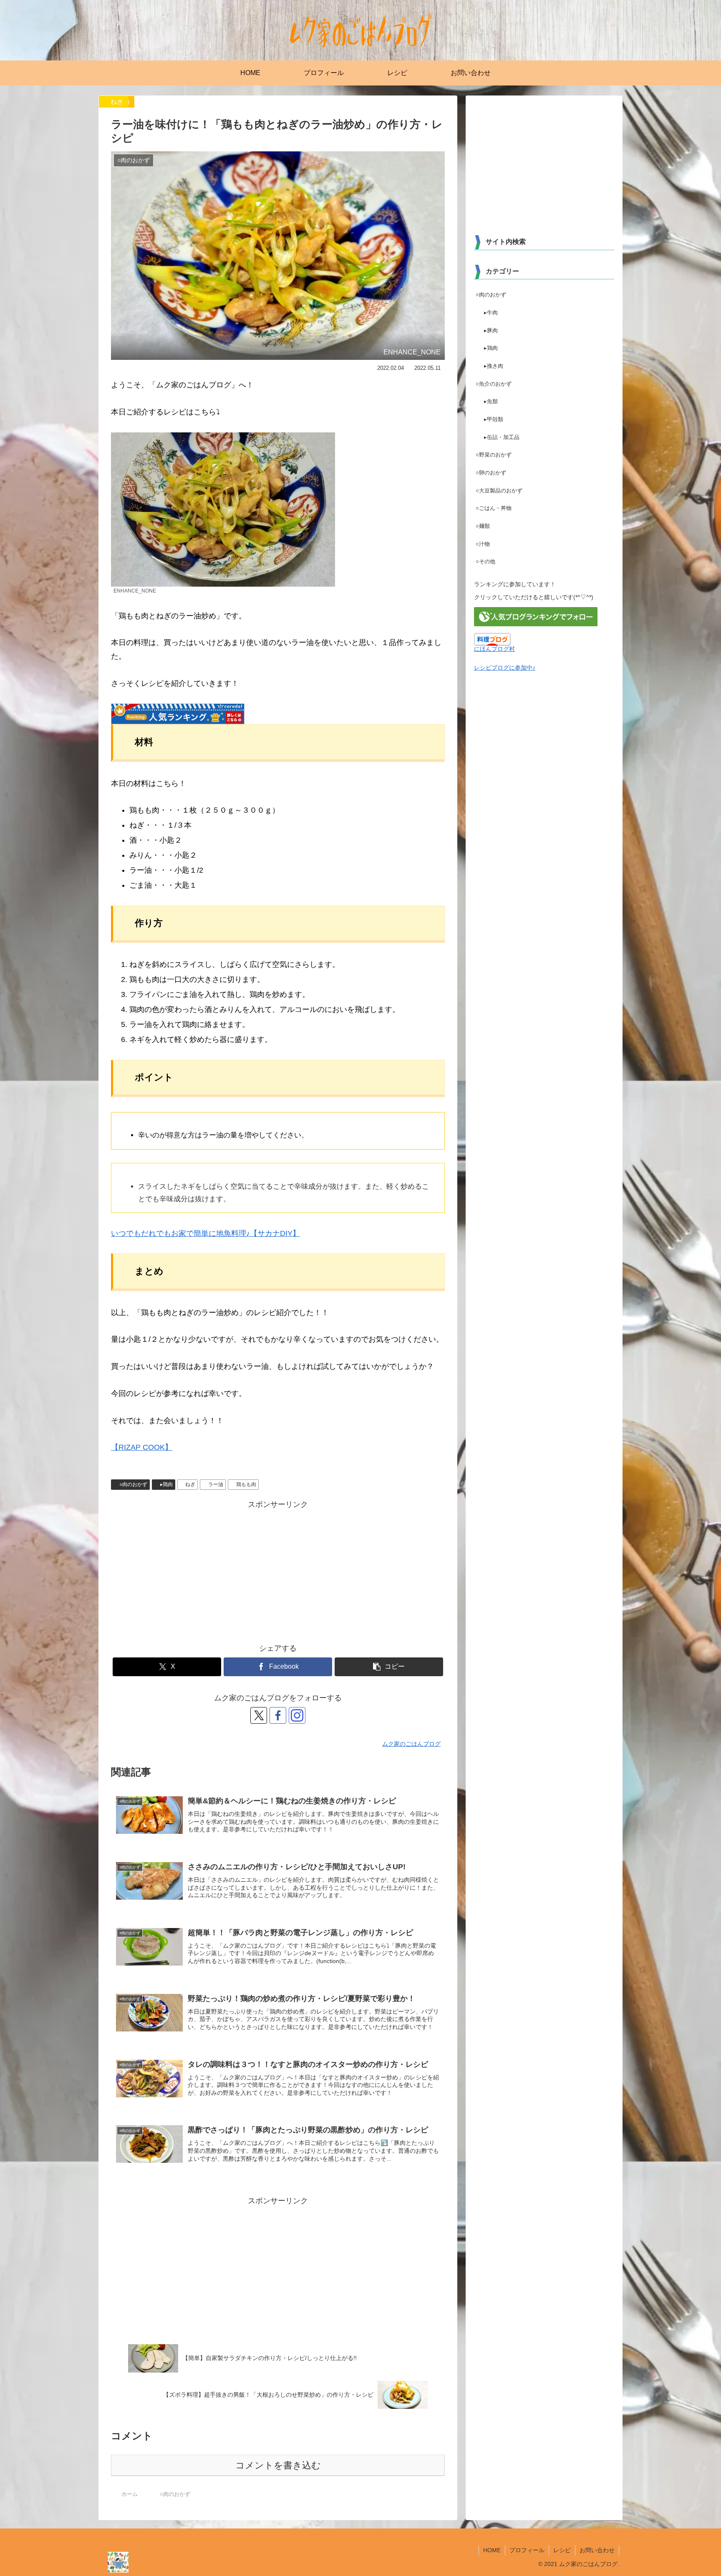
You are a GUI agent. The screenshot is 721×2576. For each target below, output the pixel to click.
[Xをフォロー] (259, 1715)
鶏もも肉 (246, 1484)
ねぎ (190, 1484)
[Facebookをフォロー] (278, 1715)
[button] (389, 1667)
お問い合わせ (597, 2550)
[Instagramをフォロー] (297, 1715)
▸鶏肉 (166, 1484)
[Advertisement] (278, 1570)
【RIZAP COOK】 (142, 1447)
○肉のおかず (133, 1484)
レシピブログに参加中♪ (505, 668)
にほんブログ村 (494, 649)
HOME (492, 2550)
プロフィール (527, 2550)
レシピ (562, 2550)
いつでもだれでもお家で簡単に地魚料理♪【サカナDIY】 (205, 1233)
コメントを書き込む (278, 2465)
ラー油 (216, 1484)
